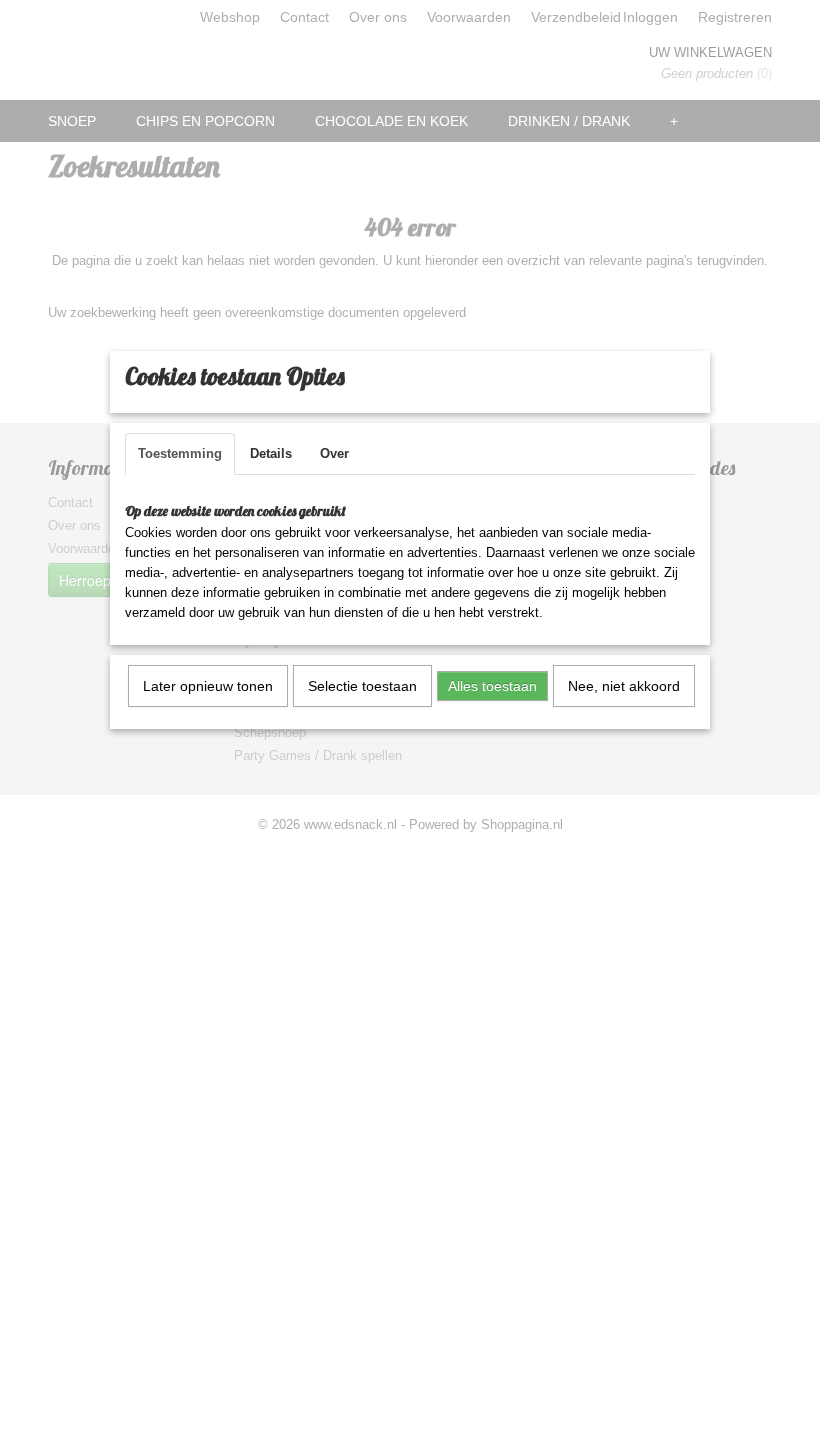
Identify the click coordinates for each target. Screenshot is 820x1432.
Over (334, 453)
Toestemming (180, 453)
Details (271, 453)
